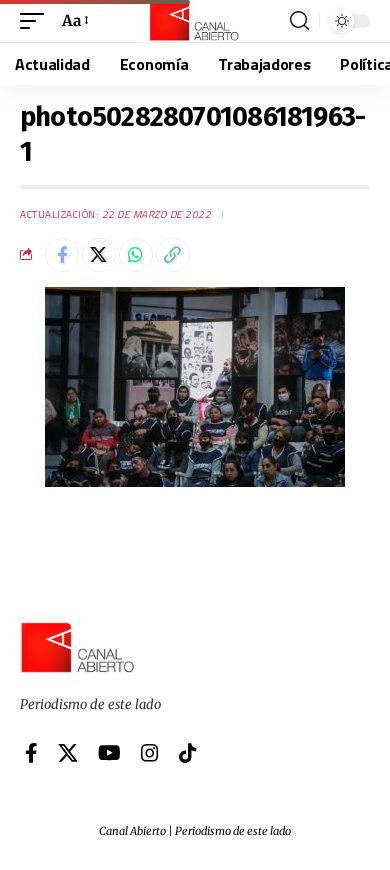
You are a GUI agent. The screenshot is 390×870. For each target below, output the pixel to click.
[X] (68, 753)
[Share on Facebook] (62, 255)
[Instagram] (150, 753)
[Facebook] (31, 753)
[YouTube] (109, 753)
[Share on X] (99, 255)
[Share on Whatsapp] (136, 255)
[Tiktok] (188, 753)
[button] (37, 21)
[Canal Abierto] (195, 21)
